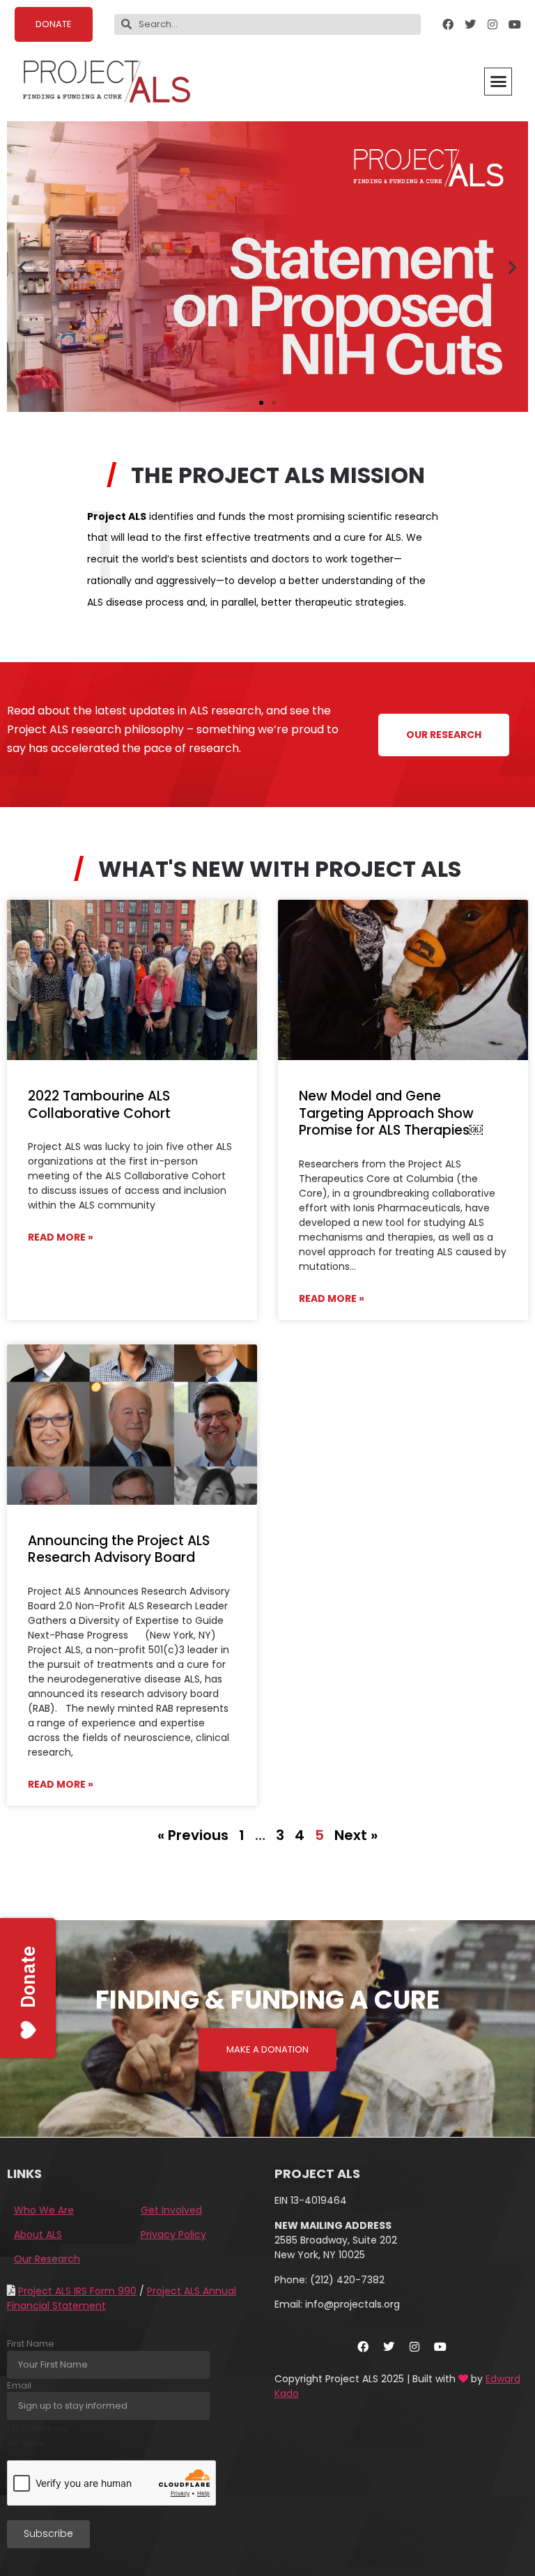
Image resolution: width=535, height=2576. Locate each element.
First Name (31, 2344)
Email (19, 2385)
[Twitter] (470, 24)
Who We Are (44, 2210)
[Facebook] (448, 24)
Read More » (61, 1237)
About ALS (38, 2234)
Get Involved (171, 2210)
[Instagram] (493, 24)
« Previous (193, 1835)
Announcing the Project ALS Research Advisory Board (119, 1549)
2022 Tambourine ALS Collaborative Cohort (99, 1105)
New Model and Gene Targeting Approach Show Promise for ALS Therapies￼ (391, 1113)
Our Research (47, 2259)
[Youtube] (515, 24)
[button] (498, 82)
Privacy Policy (173, 2234)
